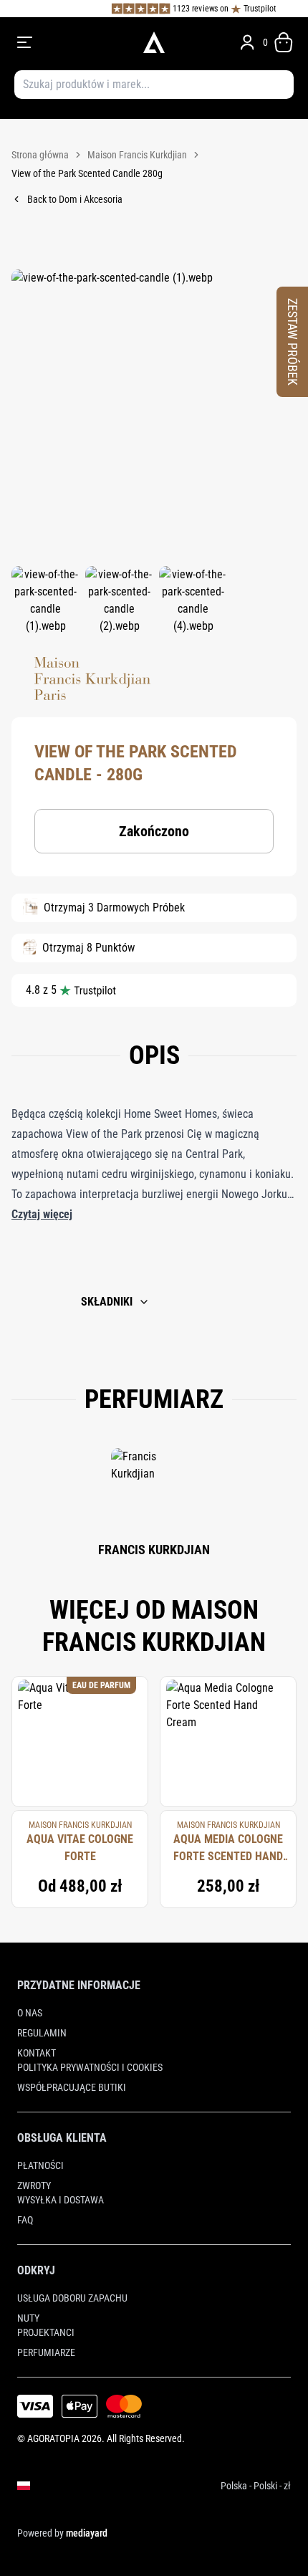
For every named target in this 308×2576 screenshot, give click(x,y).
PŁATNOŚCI (40, 2165)
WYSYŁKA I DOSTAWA (61, 2200)
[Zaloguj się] (247, 42)
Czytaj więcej (42, 1214)
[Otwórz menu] (70, 42)
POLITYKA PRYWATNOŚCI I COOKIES (90, 2067)
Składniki (107, 1302)
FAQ (25, 2220)
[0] (284, 42)
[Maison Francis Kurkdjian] (92, 679)
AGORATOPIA (53, 2438)
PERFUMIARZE (46, 2352)
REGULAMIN (42, 2033)
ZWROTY (34, 2185)
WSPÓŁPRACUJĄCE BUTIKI (72, 2087)
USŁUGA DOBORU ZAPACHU (72, 2298)
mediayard (87, 2533)
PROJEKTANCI (46, 2332)
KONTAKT (37, 2053)
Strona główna (40, 155)
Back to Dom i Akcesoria (75, 199)
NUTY (28, 2318)
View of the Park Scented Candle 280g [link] (87, 173)
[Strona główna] (154, 42)
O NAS (30, 2013)
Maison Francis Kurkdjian (137, 155)
